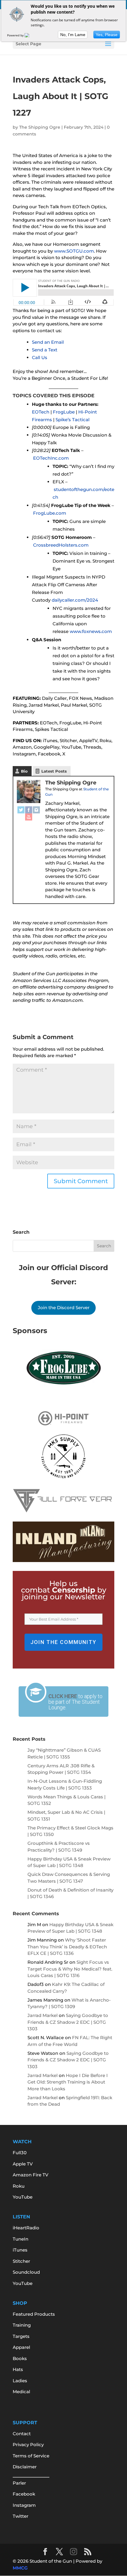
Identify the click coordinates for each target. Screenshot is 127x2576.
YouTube (23, 2197)
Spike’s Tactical (73, 420)
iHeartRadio (26, 2228)
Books (20, 2358)
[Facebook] (29, 810)
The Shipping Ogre (40, 127)
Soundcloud (26, 2272)
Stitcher (21, 2261)
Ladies (20, 2381)
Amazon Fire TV (31, 2175)
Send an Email (48, 342)
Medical (21, 2392)
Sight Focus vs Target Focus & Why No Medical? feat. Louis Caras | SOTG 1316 (70, 1969)
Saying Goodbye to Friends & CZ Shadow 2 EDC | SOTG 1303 (68, 2022)
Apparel (21, 2347)
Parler (19, 2483)
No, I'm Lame (73, 35)
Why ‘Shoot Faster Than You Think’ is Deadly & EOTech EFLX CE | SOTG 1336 (67, 1947)
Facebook (24, 2494)
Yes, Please (107, 35)
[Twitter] (21, 810)
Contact (22, 2434)
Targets (21, 2336)
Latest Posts (54, 771)
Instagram (24, 2505)
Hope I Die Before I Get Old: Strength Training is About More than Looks (68, 2082)
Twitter (21, 2516)
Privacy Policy (28, 2445)
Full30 (20, 2153)
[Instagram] (36, 810)
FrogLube (64, 412)
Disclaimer (25, 2467)
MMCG (20, 2568)
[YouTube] (29, 817)
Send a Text (45, 350)
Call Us (40, 357)
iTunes (20, 2250)
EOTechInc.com (51, 458)
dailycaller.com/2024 (75, 600)
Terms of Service (31, 2456)
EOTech (41, 412)
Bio (24, 771)
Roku (19, 2186)
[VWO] (30, 35)
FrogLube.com (50, 513)
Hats (18, 2369)
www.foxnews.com (91, 631)
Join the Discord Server (64, 1308)
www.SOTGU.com (74, 251)
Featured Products (34, 2314)
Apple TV (23, 2164)
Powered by (16, 35)
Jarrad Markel (43, 2015)
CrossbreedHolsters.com (61, 545)
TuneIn (21, 2239)
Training (22, 2325)
